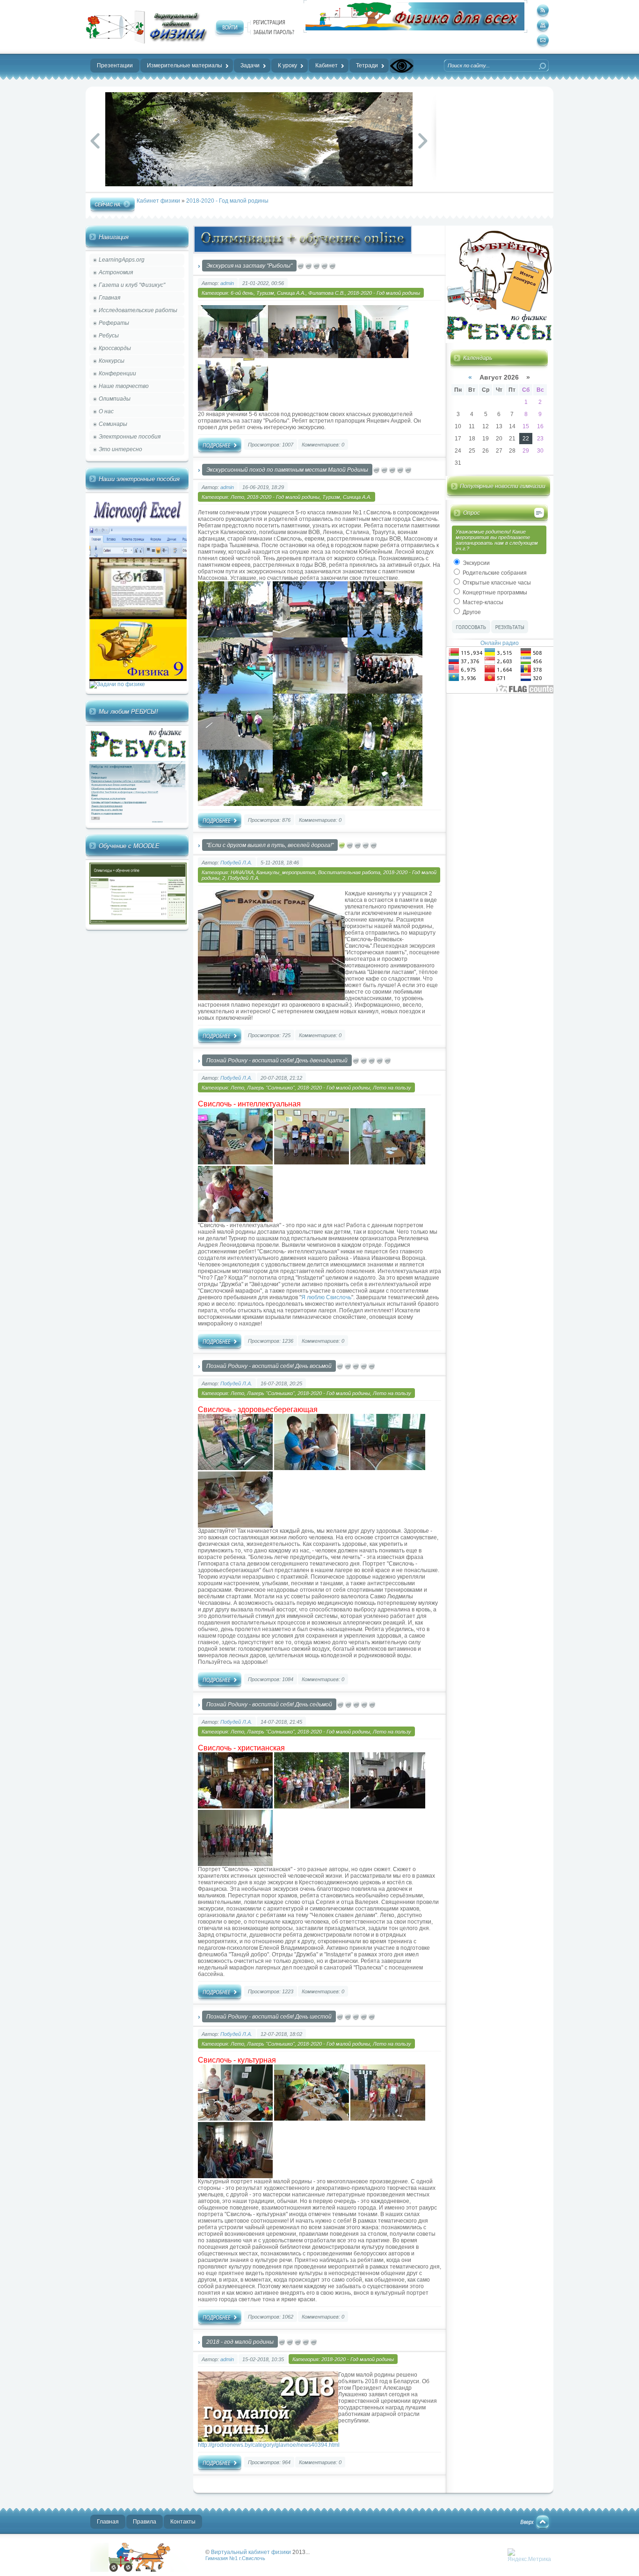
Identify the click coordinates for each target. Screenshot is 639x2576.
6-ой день (242, 293)
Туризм (265, 293)
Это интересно (120, 449)
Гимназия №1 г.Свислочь (235, 2558)
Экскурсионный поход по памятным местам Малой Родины (287, 470)
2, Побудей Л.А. (241, 878)
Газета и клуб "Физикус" (132, 285)
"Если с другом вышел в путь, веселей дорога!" (270, 845)
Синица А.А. (291, 293)
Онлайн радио (500, 643)
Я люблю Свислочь (326, 1297)
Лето (237, 497)
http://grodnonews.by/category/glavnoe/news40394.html (269, 2445)
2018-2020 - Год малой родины (227, 201)
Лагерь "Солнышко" (271, 1088)
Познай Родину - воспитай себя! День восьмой (269, 1366)
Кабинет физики (158, 201)
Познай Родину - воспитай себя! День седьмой (269, 1705)
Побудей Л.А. (236, 863)
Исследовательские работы (138, 310)
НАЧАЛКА (242, 872)
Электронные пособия (130, 437)
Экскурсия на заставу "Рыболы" (249, 266)
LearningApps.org (122, 260)
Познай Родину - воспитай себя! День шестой (269, 2017)
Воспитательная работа (349, 872)
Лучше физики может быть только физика (144, 2557)
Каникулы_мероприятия (286, 872)
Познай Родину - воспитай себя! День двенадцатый (277, 1061)
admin (227, 283)
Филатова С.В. (327, 293)
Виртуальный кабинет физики (251, 2552)
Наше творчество (124, 386)
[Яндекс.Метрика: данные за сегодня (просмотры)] (529, 2555)
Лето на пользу (392, 1088)
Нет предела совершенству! (146, 27)
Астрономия (116, 272)
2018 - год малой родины (240, 2342)
